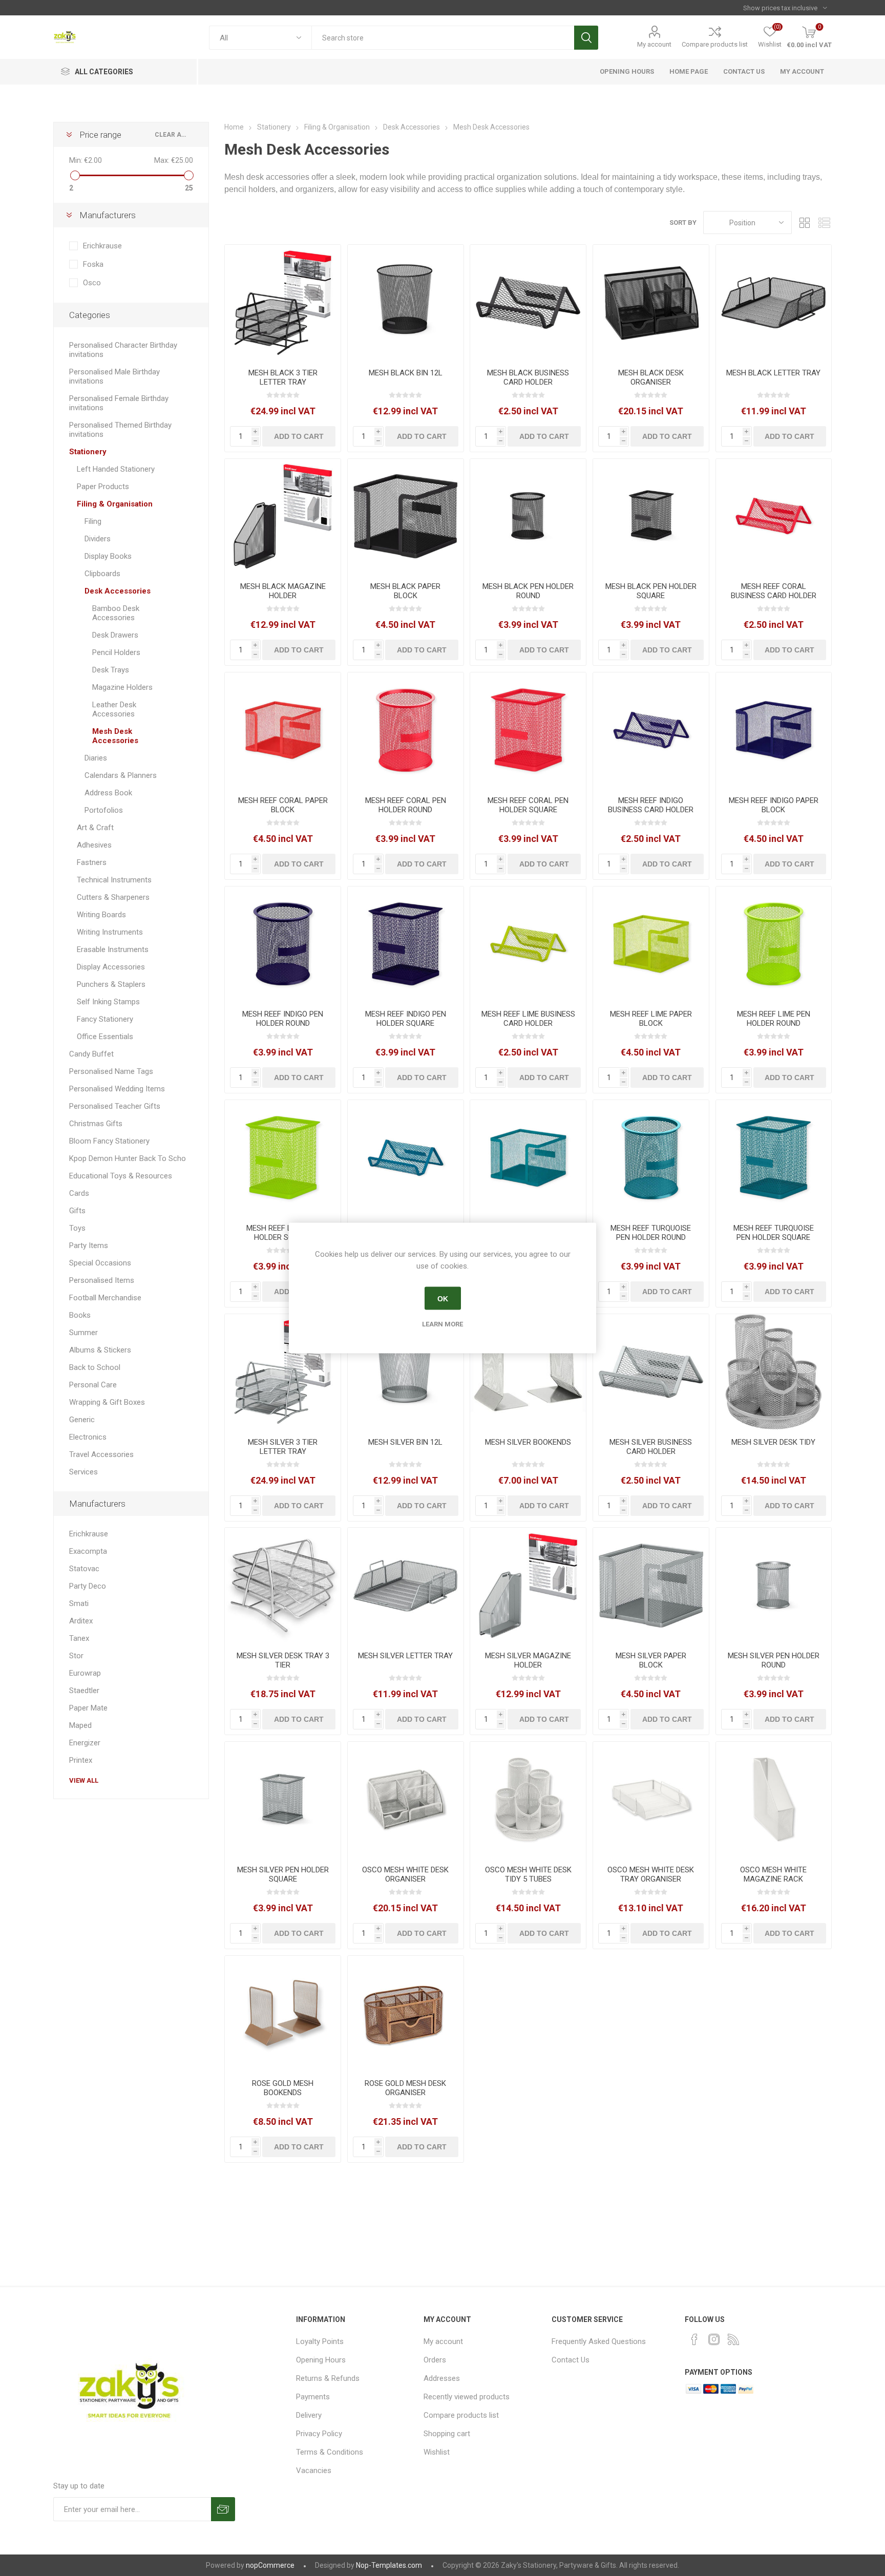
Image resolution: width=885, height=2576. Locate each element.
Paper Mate (88, 1708)
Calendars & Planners (121, 775)
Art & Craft (95, 828)
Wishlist (437, 2452)
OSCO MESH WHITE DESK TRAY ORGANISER (651, 1874)
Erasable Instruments (113, 949)
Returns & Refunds (328, 2378)
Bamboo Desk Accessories (116, 613)
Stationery (88, 452)
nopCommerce (270, 2565)
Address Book (108, 793)
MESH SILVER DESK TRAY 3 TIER (283, 1660)
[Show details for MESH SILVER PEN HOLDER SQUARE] (283, 1800)
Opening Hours (321, 2360)
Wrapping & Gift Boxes (107, 1402)
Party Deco (88, 1586)
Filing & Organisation (115, 504)
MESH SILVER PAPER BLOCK (651, 1660)
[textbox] (443, 38)
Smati (79, 1603)
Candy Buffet (91, 1054)
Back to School (95, 1367)
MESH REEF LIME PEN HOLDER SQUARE (283, 1233)
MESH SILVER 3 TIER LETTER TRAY (283, 1447)
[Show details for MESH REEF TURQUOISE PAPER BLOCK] (528, 1158)
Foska (93, 264)
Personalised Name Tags (111, 1071)
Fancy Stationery (105, 1019)
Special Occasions (100, 1263)
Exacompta (88, 1551)
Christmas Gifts (96, 1124)
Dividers (98, 539)
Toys (77, 1228)
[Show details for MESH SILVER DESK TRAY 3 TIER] (283, 1586)
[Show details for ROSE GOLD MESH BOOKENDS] (283, 2014)
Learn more (442, 1324)
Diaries (96, 758)
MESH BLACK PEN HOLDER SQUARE (651, 591)
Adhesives (94, 845)
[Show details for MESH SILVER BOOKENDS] (528, 1372)
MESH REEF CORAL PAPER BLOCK (283, 805)
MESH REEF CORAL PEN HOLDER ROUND (406, 805)
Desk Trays (111, 670)
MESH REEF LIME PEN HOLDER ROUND (774, 1019)
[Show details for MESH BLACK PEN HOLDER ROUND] (528, 517)
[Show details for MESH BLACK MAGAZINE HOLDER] (283, 517)
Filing (93, 521)
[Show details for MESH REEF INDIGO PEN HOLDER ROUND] (283, 944)
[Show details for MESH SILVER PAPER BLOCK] (651, 1586)
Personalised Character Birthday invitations (123, 350)
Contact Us (571, 2360)
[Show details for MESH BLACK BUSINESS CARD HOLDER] (528, 303)
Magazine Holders (122, 687)
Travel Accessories (101, 1454)
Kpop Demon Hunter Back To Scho (128, 1158)
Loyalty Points (320, 2341)
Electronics (88, 1437)
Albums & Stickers (100, 1350)
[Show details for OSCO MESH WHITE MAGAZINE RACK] (774, 1800)
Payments (313, 2397)
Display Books (108, 556)
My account (654, 44)
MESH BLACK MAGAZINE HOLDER (283, 591)
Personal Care (93, 1385)
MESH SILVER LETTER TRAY (405, 1656)
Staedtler (84, 1691)
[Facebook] (694, 2339)
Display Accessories (111, 967)
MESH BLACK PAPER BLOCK (405, 591)
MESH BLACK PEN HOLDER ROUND (528, 591)
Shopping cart (447, 2434)
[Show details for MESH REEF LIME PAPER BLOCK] (651, 944)
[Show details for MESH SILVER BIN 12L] (406, 1372)
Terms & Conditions (330, 2452)
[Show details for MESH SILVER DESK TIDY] (774, 1372)
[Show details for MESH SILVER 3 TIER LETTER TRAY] (283, 1372)
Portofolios (104, 810)
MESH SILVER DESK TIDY (773, 1442)
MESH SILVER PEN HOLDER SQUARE (283, 1874)
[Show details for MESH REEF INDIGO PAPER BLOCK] (774, 730)
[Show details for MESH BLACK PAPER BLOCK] (406, 517)
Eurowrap (85, 1673)
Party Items (89, 1245)
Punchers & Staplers (111, 984)
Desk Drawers (115, 635)
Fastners (92, 862)
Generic (82, 1420)
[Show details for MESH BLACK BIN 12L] (406, 303)
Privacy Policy (319, 2434)
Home (234, 127)
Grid (805, 223)
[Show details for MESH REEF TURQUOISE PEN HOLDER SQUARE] (774, 1158)
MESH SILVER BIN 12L (405, 1442)
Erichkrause (102, 246)
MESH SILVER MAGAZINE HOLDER (528, 1660)
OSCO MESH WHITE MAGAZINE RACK (773, 1874)
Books (80, 1315)
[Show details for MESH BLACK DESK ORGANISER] (651, 303)
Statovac (84, 1569)
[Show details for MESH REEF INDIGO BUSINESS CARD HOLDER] (651, 730)
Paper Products (103, 487)
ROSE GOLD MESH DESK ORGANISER (405, 2088)
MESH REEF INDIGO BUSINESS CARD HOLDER (651, 805)
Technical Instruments (114, 880)
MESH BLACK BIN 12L (406, 373)
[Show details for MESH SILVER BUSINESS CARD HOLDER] (651, 1372)
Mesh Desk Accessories (115, 736)
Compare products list (715, 44)
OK (443, 1298)
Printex (81, 1760)
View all (84, 1780)
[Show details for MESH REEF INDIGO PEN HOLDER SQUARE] (406, 944)
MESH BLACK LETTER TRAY (773, 373)
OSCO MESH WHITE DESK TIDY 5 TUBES (528, 1874)
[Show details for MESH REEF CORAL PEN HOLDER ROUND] (406, 730)
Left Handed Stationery (116, 469)
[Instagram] (714, 2339)
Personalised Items (102, 1280)
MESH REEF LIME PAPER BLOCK (651, 1019)
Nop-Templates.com (389, 2565)
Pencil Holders (116, 652)
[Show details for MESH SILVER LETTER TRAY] (406, 1586)
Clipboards (102, 574)
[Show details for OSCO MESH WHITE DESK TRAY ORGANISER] (651, 1800)
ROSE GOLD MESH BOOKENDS (283, 2088)
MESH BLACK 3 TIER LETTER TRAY (283, 377)
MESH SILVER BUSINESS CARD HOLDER (651, 1447)
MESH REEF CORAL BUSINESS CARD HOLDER (774, 591)
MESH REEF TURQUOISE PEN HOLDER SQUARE (774, 1233)
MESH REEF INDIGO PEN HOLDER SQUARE (406, 1019)
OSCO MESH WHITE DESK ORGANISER (405, 1874)
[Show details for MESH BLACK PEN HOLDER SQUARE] (651, 517)
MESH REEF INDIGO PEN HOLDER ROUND (283, 1019)
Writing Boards (101, 915)
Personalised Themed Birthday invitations (120, 430)
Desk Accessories (118, 591)
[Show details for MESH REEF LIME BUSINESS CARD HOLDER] (528, 944)
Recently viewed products (467, 2397)
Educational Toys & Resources (121, 1176)
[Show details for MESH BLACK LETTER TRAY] (774, 303)
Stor (76, 1656)
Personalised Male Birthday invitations (114, 376)
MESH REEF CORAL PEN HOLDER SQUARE (528, 805)
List (824, 223)
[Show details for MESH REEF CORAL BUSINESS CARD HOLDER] (774, 517)
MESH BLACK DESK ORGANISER (651, 377)
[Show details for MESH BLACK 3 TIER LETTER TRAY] (283, 303)
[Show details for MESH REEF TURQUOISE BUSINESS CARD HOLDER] (406, 1158)
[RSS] (733, 2339)
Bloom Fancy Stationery (109, 1141)
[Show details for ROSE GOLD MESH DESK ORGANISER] (406, 2014)
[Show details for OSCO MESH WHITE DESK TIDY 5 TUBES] (528, 1800)
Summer (83, 1333)
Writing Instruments (110, 932)
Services (83, 1472)
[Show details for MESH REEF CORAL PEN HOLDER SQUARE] (528, 730)
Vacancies (314, 2471)
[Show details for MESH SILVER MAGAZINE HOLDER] (528, 1586)
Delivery (309, 2415)
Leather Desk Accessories (114, 709)
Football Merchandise (105, 1298)
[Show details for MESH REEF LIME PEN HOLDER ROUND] (774, 944)
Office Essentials (105, 1037)
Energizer (85, 1743)
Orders (435, 2360)
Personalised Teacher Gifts (115, 1106)
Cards (79, 1193)
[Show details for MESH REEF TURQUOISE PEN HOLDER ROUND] (651, 1158)
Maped (80, 1725)
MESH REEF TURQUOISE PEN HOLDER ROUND (651, 1233)
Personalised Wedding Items (117, 1089)
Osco (92, 283)
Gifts (77, 1211)
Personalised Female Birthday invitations (119, 403)
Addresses (442, 2378)
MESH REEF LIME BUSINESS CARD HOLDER (528, 1019)
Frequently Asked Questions (599, 2341)
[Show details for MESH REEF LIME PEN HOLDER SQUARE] (283, 1158)
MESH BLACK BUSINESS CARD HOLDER (528, 377)
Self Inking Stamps (108, 1002)
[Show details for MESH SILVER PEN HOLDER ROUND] (774, 1586)
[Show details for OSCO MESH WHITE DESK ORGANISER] (406, 1800)
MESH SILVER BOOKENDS (528, 1442)
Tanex (79, 1638)
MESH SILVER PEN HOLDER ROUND (774, 1660)
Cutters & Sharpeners (113, 897)
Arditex (81, 1621)
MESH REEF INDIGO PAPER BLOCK (774, 805)
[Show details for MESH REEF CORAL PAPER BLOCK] (283, 730)
